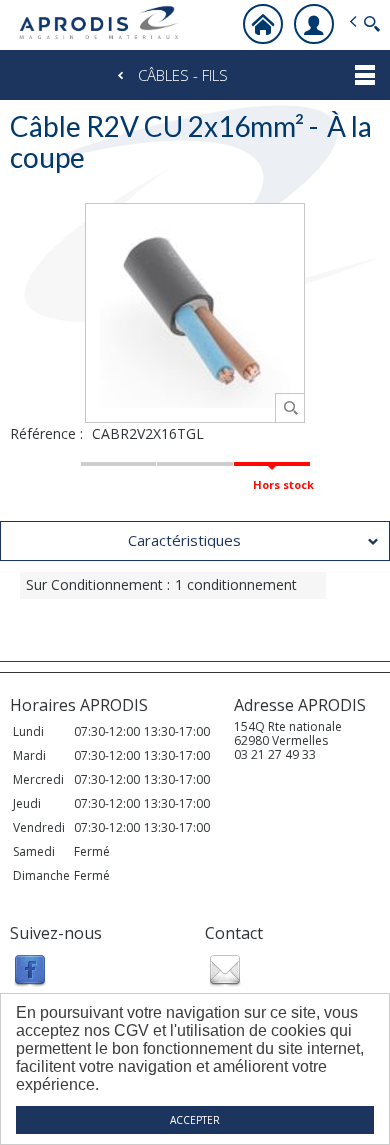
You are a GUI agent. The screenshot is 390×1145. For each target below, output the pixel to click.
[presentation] (195, 541)
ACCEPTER (195, 1120)
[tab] (195, 541)
